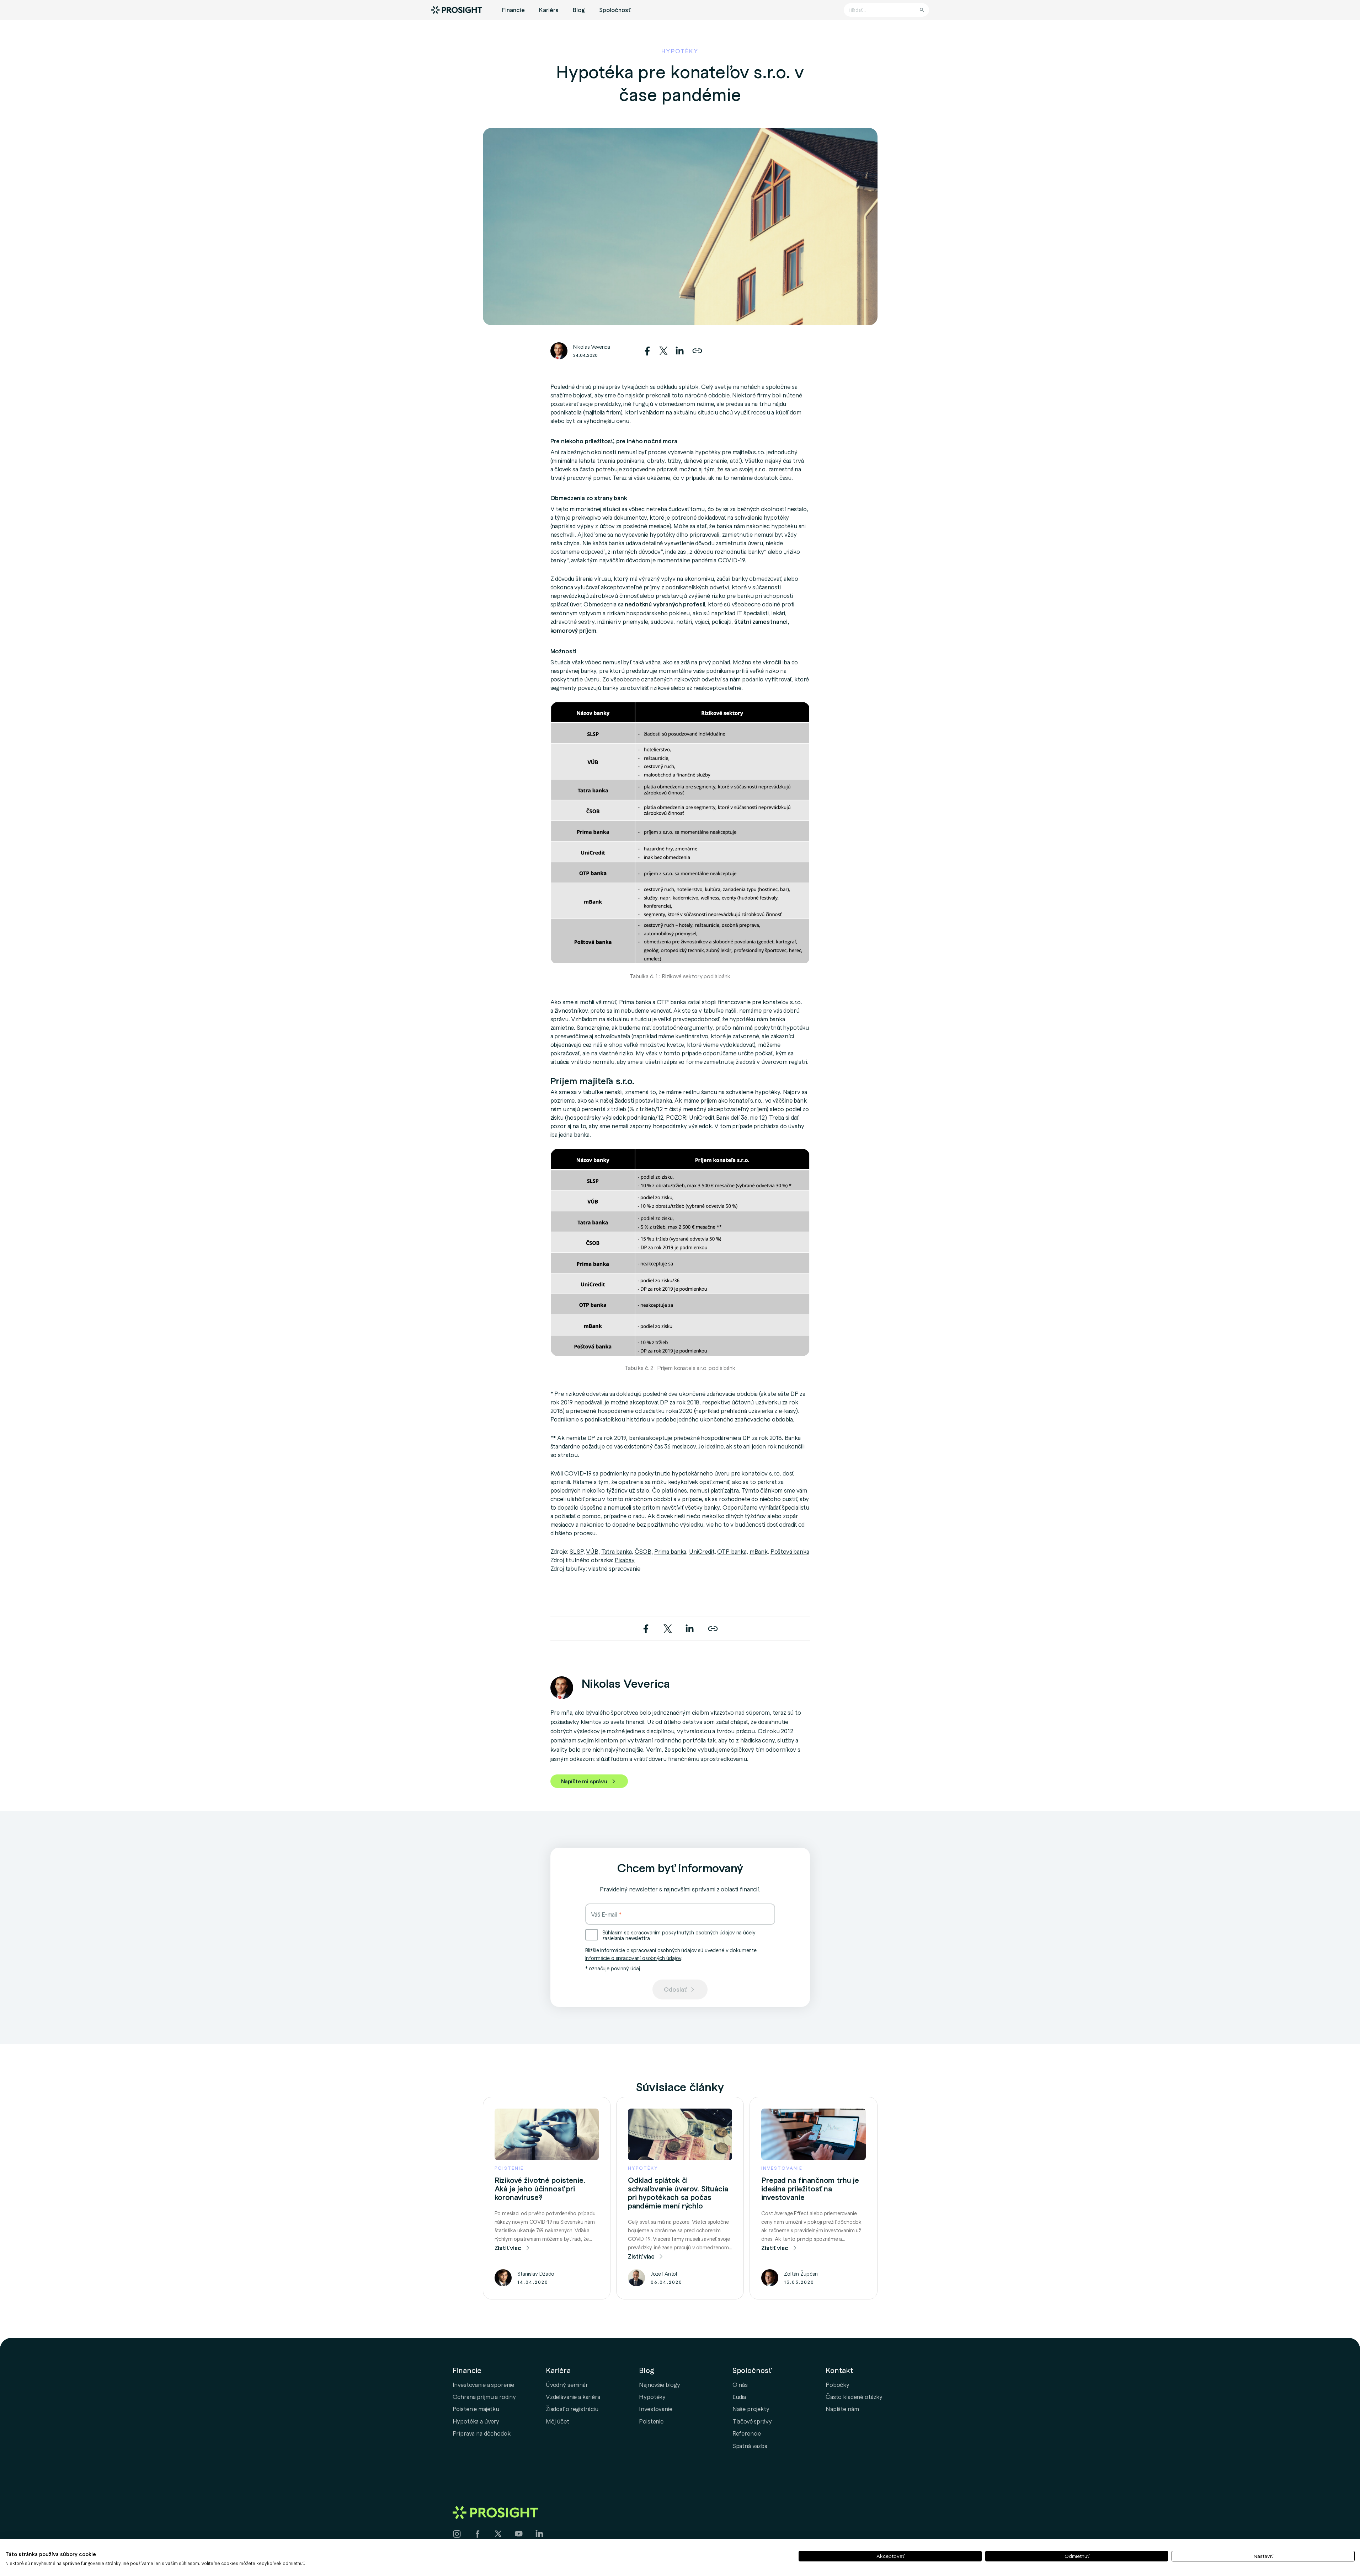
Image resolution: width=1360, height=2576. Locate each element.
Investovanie (655, 2409)
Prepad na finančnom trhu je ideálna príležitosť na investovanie (810, 2189)
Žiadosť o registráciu (572, 2409)
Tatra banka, (617, 1551)
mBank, (759, 1551)
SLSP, (577, 1551)
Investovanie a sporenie (484, 2384)
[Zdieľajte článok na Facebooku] (648, 349)
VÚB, (593, 1551)
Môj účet (558, 2421)
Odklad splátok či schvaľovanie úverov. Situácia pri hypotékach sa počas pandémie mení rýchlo (678, 2193)
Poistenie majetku (476, 2409)
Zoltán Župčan (801, 2274)
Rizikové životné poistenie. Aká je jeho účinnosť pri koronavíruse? (540, 2189)
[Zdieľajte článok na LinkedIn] (680, 349)
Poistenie (651, 2421)
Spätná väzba (750, 2446)
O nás (740, 2384)
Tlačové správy (752, 2421)
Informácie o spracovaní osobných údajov (633, 1958)
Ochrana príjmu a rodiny (484, 2396)
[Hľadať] (922, 10)
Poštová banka (790, 1551)
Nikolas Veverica (592, 347)
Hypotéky (652, 2396)
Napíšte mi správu (584, 1781)
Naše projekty (751, 2409)
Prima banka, (671, 1551)
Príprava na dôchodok (482, 2433)
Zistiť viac (508, 2248)
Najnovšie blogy (660, 2384)
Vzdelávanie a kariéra (573, 2396)
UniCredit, (703, 1551)
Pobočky (838, 2384)
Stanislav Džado (536, 2274)
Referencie (747, 2433)
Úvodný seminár (567, 2384)
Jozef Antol (664, 2274)
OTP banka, (733, 1551)
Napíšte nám (842, 2409)
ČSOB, (644, 1551)
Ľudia (739, 2396)
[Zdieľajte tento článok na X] (664, 349)
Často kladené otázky (854, 2396)
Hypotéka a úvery (476, 2421)
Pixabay (625, 1560)
